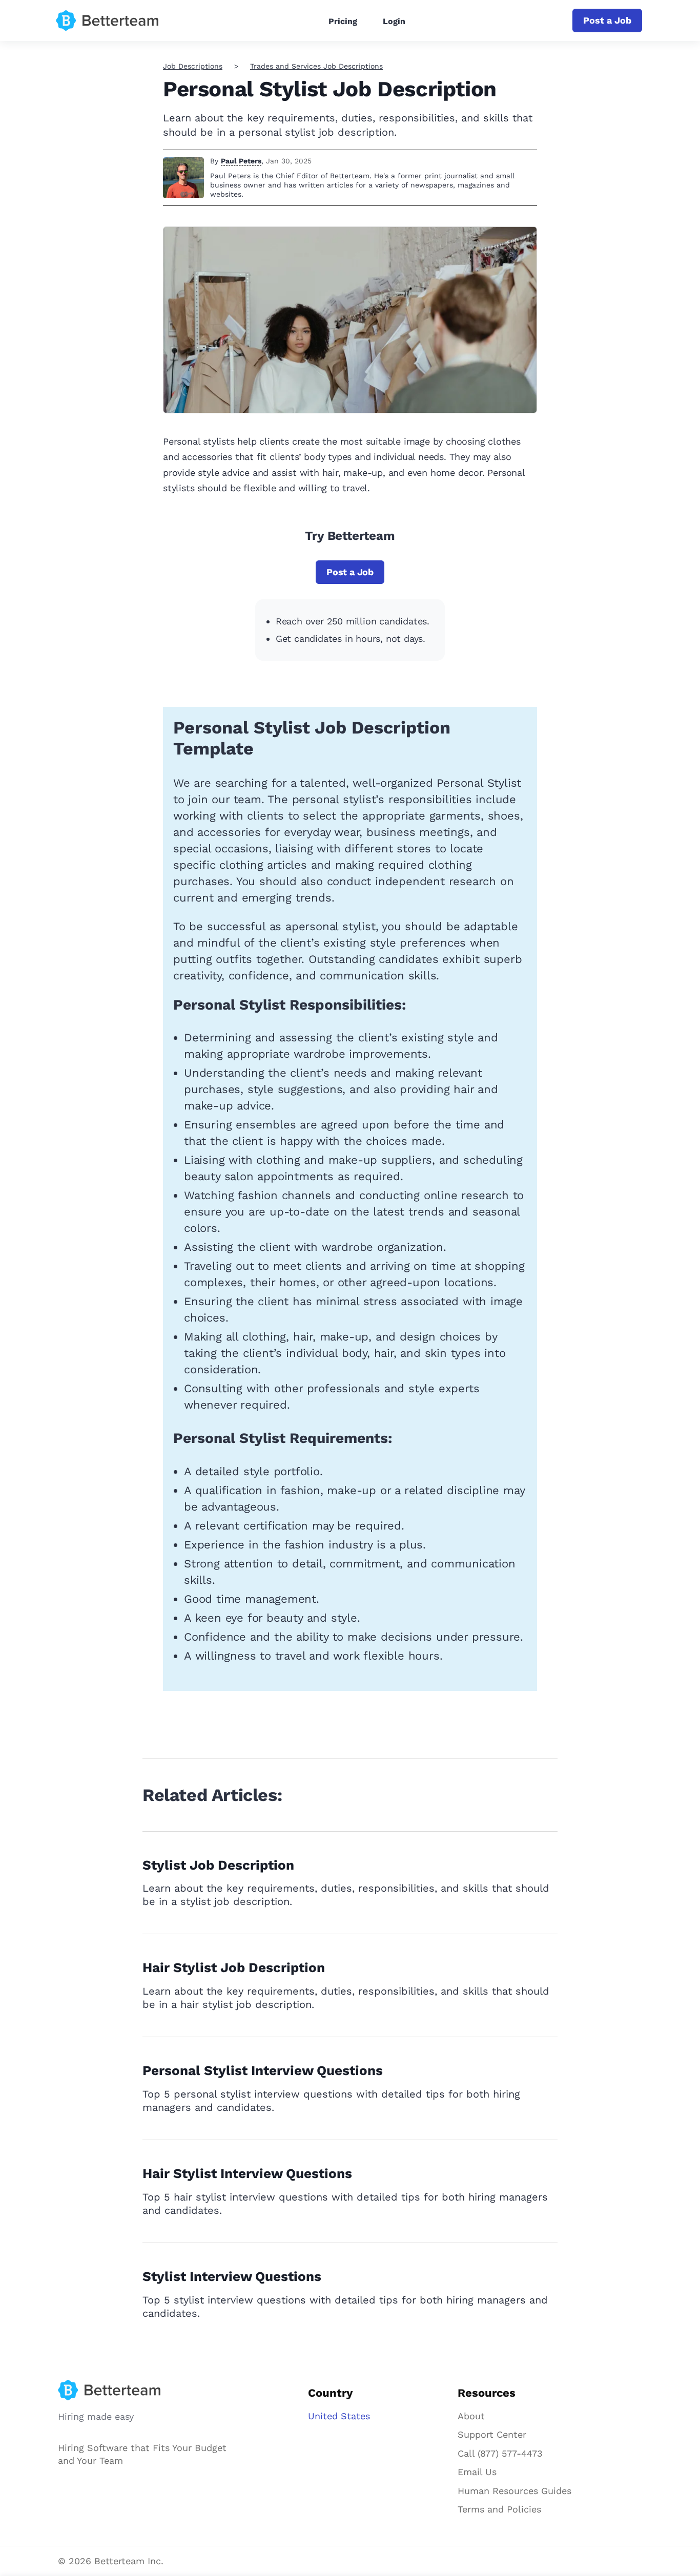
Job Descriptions (193, 66)
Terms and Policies (499, 2509)
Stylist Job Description (218, 1865)
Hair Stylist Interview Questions (247, 2173)
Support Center (492, 2434)
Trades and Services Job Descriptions (316, 66)
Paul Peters (241, 161)
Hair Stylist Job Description (234, 1967)
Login (394, 21)
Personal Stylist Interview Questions (263, 2070)
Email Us (477, 2472)
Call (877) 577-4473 (500, 2453)
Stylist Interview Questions (232, 2276)
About (471, 2416)
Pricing (343, 21)
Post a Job (607, 20)
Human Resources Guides (514, 2491)
